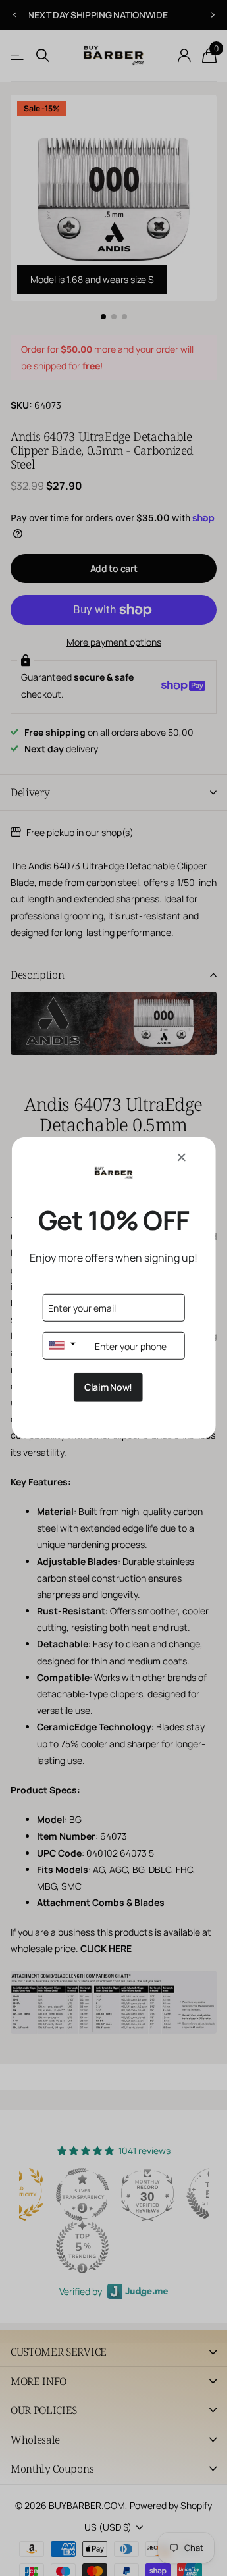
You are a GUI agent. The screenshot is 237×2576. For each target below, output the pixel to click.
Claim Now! (108, 1387)
